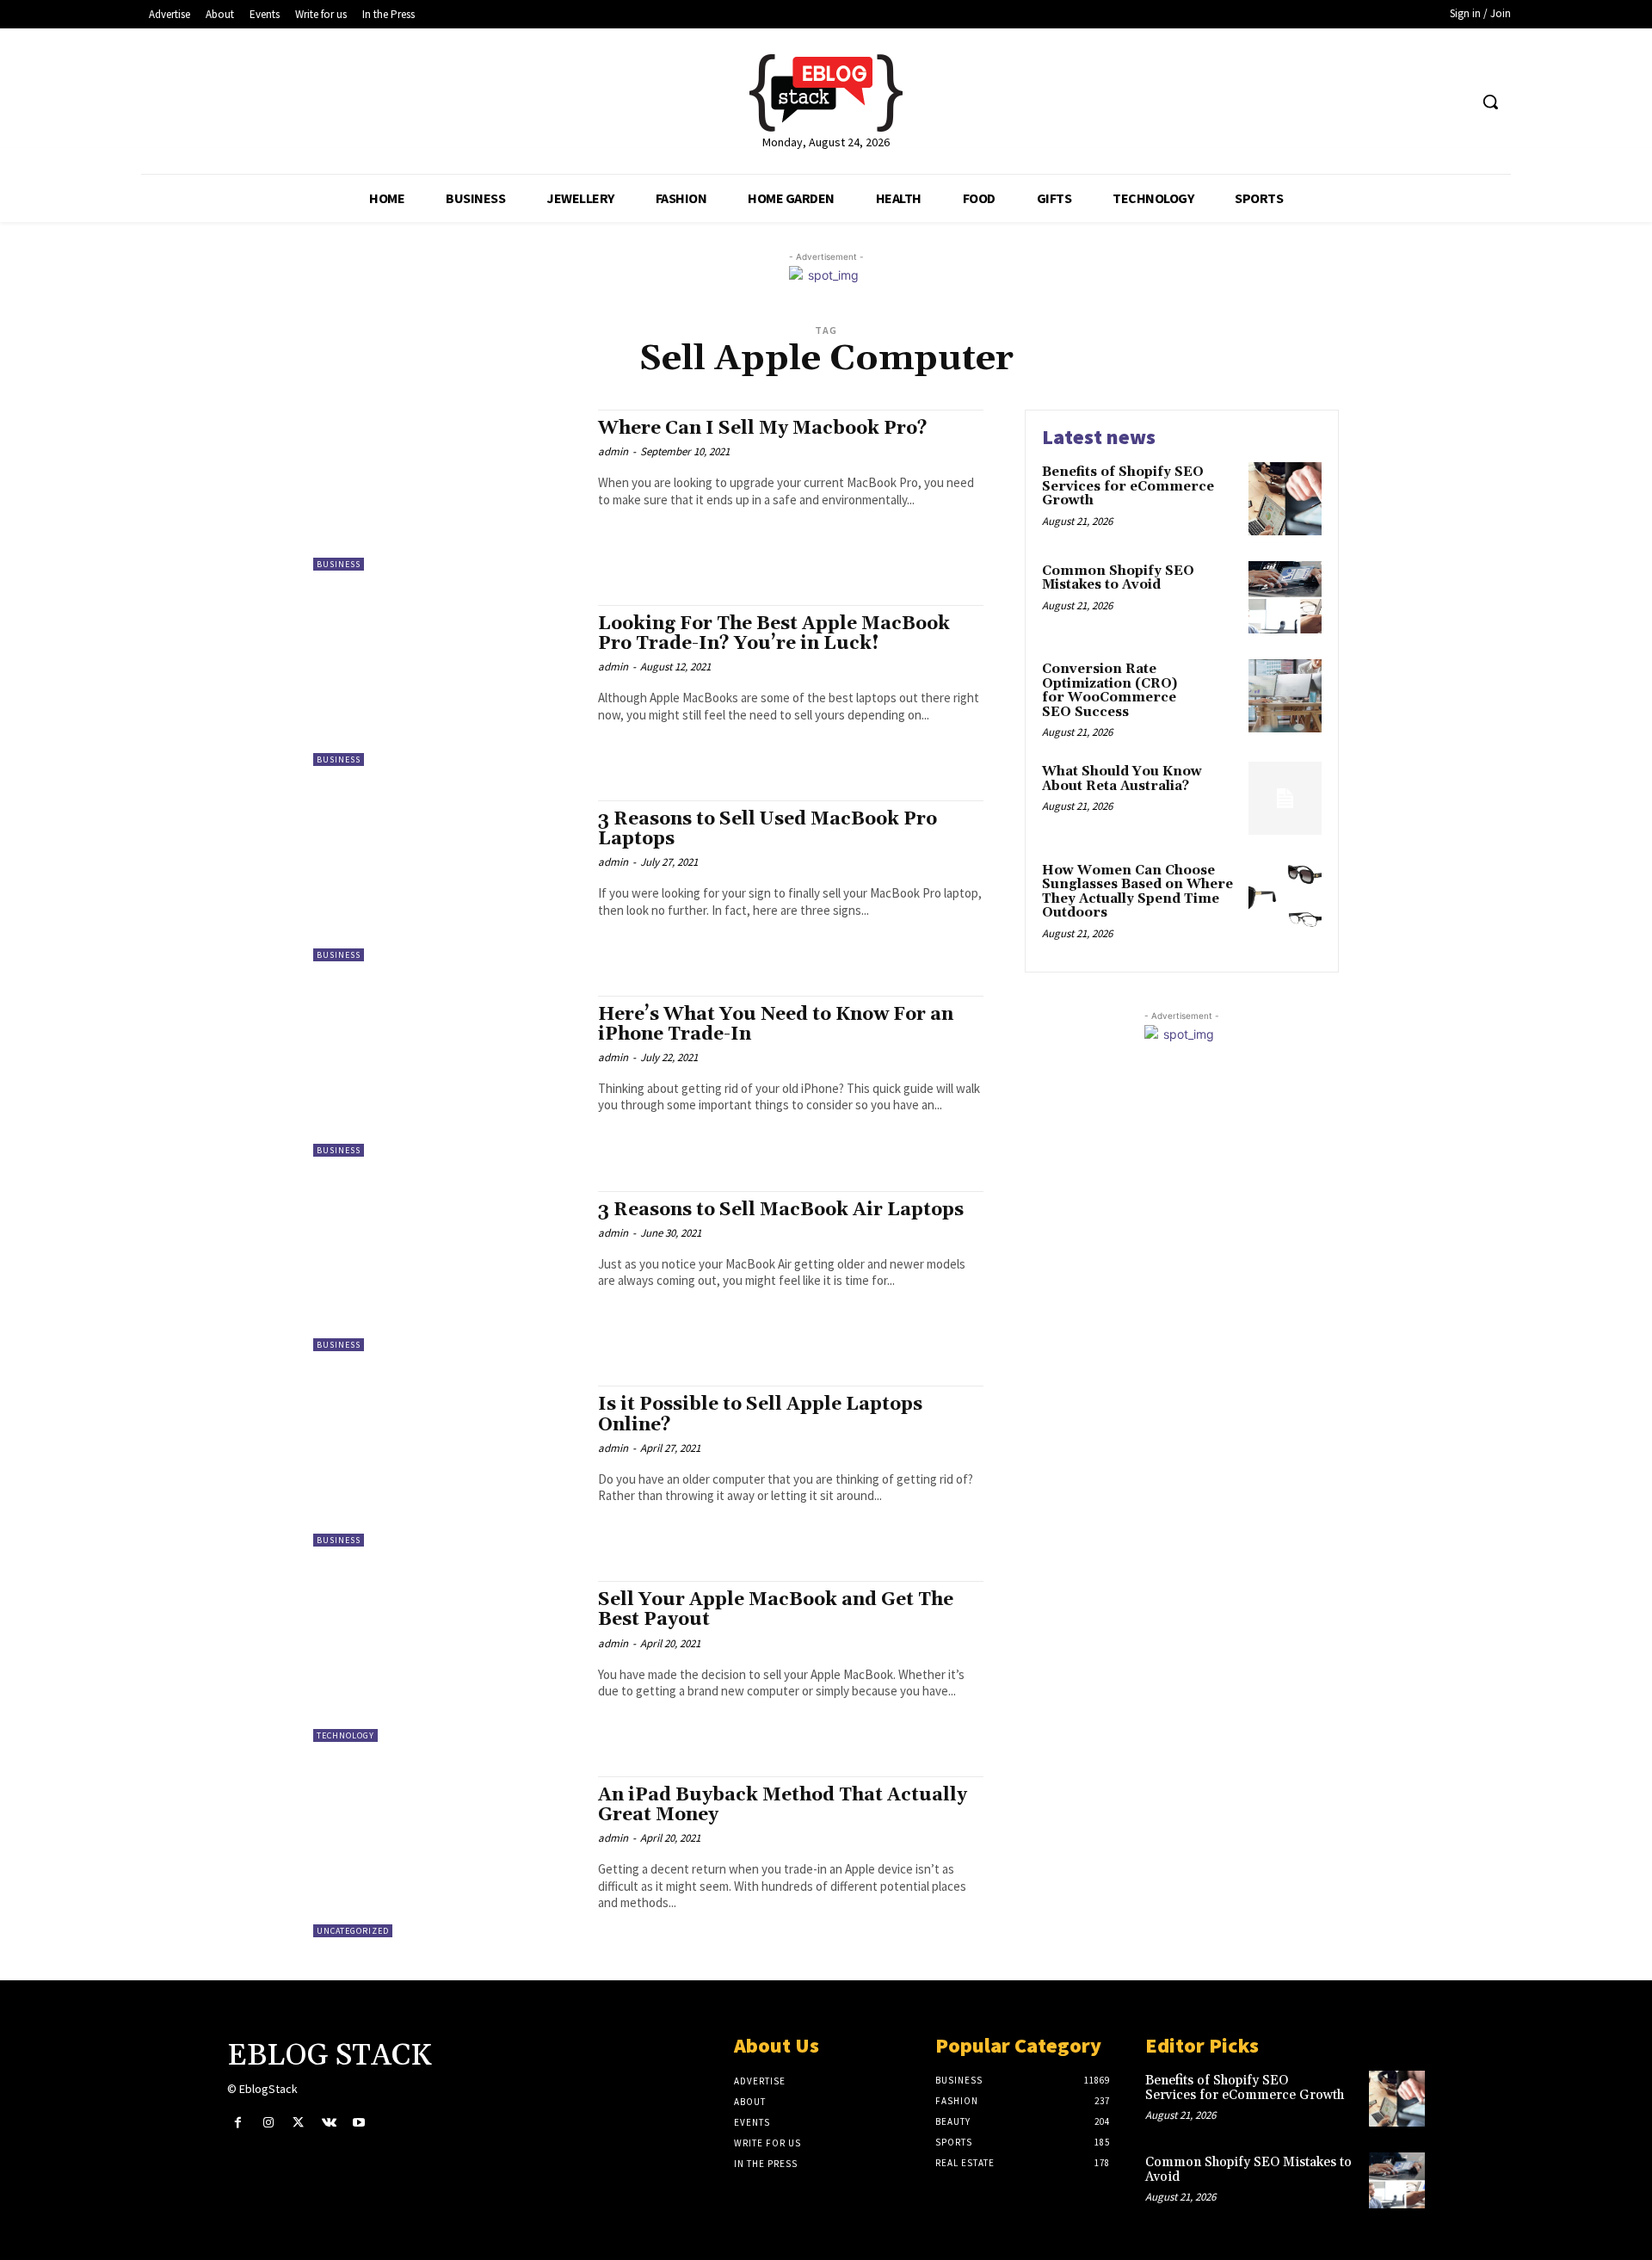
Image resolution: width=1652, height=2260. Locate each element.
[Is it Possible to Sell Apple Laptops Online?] (447, 1466)
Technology (345, 1735)
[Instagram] (268, 2123)
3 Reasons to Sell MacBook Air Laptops (781, 1210)
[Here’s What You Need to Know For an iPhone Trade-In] (447, 1076)
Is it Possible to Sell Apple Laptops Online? (760, 1414)
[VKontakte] (329, 2123)
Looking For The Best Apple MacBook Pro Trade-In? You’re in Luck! (774, 634)
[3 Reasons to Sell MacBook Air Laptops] (447, 1272)
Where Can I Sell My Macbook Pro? (763, 429)
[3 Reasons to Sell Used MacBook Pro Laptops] (447, 881)
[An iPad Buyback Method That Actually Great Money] (447, 1857)
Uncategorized (353, 1931)
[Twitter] (298, 2123)
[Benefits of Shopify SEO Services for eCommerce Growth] (1285, 499)
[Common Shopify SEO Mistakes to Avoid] (1285, 598)
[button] (1490, 102)
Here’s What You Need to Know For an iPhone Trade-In (776, 1025)
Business (339, 564)
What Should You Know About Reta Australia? (1122, 779)
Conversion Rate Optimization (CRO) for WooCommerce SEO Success (1110, 691)
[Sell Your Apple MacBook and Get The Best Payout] (447, 1661)
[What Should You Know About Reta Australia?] (1285, 798)
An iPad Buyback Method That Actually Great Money (783, 1805)
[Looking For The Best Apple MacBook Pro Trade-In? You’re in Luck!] (447, 685)
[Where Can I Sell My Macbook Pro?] (447, 490)
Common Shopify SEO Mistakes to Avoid (1118, 578)
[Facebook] (238, 2123)
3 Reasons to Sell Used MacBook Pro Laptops (767, 829)
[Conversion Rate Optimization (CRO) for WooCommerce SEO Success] (1285, 696)
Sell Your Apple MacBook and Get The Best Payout (776, 1610)
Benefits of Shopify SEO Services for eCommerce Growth (1128, 486)
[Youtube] (359, 2123)
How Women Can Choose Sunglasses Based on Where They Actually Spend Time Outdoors (1137, 892)
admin (613, 451)
